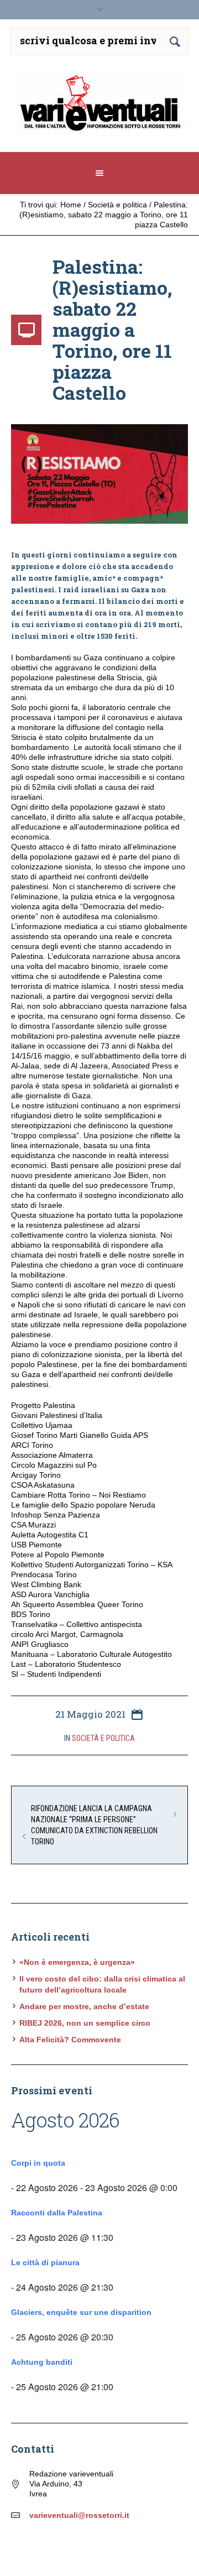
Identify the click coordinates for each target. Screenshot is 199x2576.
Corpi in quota (38, 2163)
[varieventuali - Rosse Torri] (99, 108)
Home (71, 205)
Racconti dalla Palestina (57, 2213)
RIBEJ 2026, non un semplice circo (85, 2023)
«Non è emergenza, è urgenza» (77, 1962)
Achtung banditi (42, 2362)
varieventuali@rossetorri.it (79, 2515)
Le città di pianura (45, 2262)
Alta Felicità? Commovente (70, 2040)
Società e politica (117, 205)
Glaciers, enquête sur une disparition (81, 2312)
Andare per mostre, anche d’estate (84, 2006)
